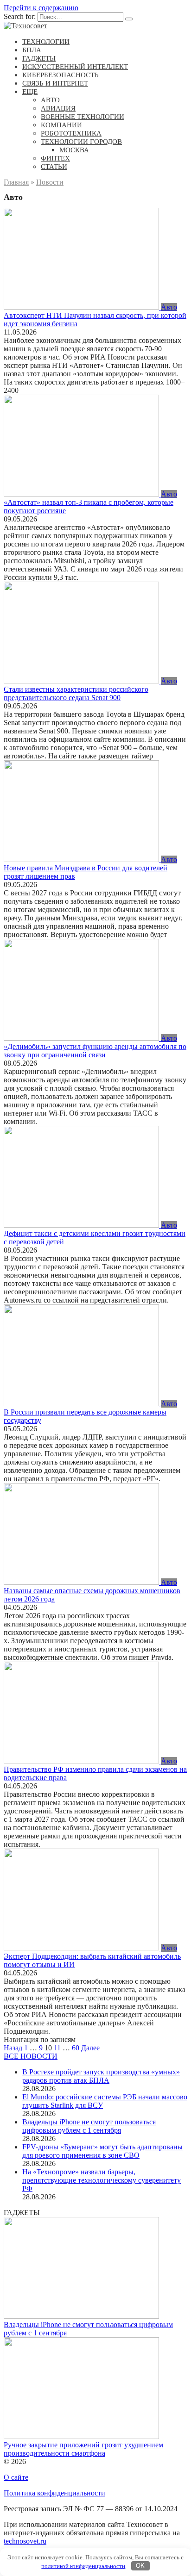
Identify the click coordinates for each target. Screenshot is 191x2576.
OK (140, 2566)
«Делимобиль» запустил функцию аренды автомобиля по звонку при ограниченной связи (95, 1051)
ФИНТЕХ (55, 158)
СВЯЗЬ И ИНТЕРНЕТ (55, 83)
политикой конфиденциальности (83, 2566)
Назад (13, 2048)
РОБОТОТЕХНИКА (71, 133)
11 (57, 2048)
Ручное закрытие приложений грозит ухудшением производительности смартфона (83, 2449)
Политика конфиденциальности (54, 2493)
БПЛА (32, 50)
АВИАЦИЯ (58, 108)
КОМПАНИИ (61, 125)
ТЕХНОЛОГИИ (46, 42)
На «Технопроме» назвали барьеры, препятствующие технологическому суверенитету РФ (102, 2180)
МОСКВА (74, 150)
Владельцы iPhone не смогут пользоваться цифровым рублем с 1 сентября (89, 2126)
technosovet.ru (25, 2541)
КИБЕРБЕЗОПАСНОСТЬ (60, 75)
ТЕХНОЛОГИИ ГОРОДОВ (81, 142)
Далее (90, 2048)
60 (76, 2048)
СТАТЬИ (54, 167)
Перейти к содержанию (41, 8)
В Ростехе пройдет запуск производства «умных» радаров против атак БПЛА (101, 2076)
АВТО (50, 100)
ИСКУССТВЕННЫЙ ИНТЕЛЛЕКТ (75, 67)
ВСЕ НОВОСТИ (31, 2056)
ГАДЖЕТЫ (39, 58)
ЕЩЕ (30, 92)
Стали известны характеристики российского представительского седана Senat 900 (76, 693)
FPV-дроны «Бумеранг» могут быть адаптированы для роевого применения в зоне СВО (102, 2151)
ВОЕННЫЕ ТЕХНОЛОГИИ (83, 117)
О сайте (16, 2477)
